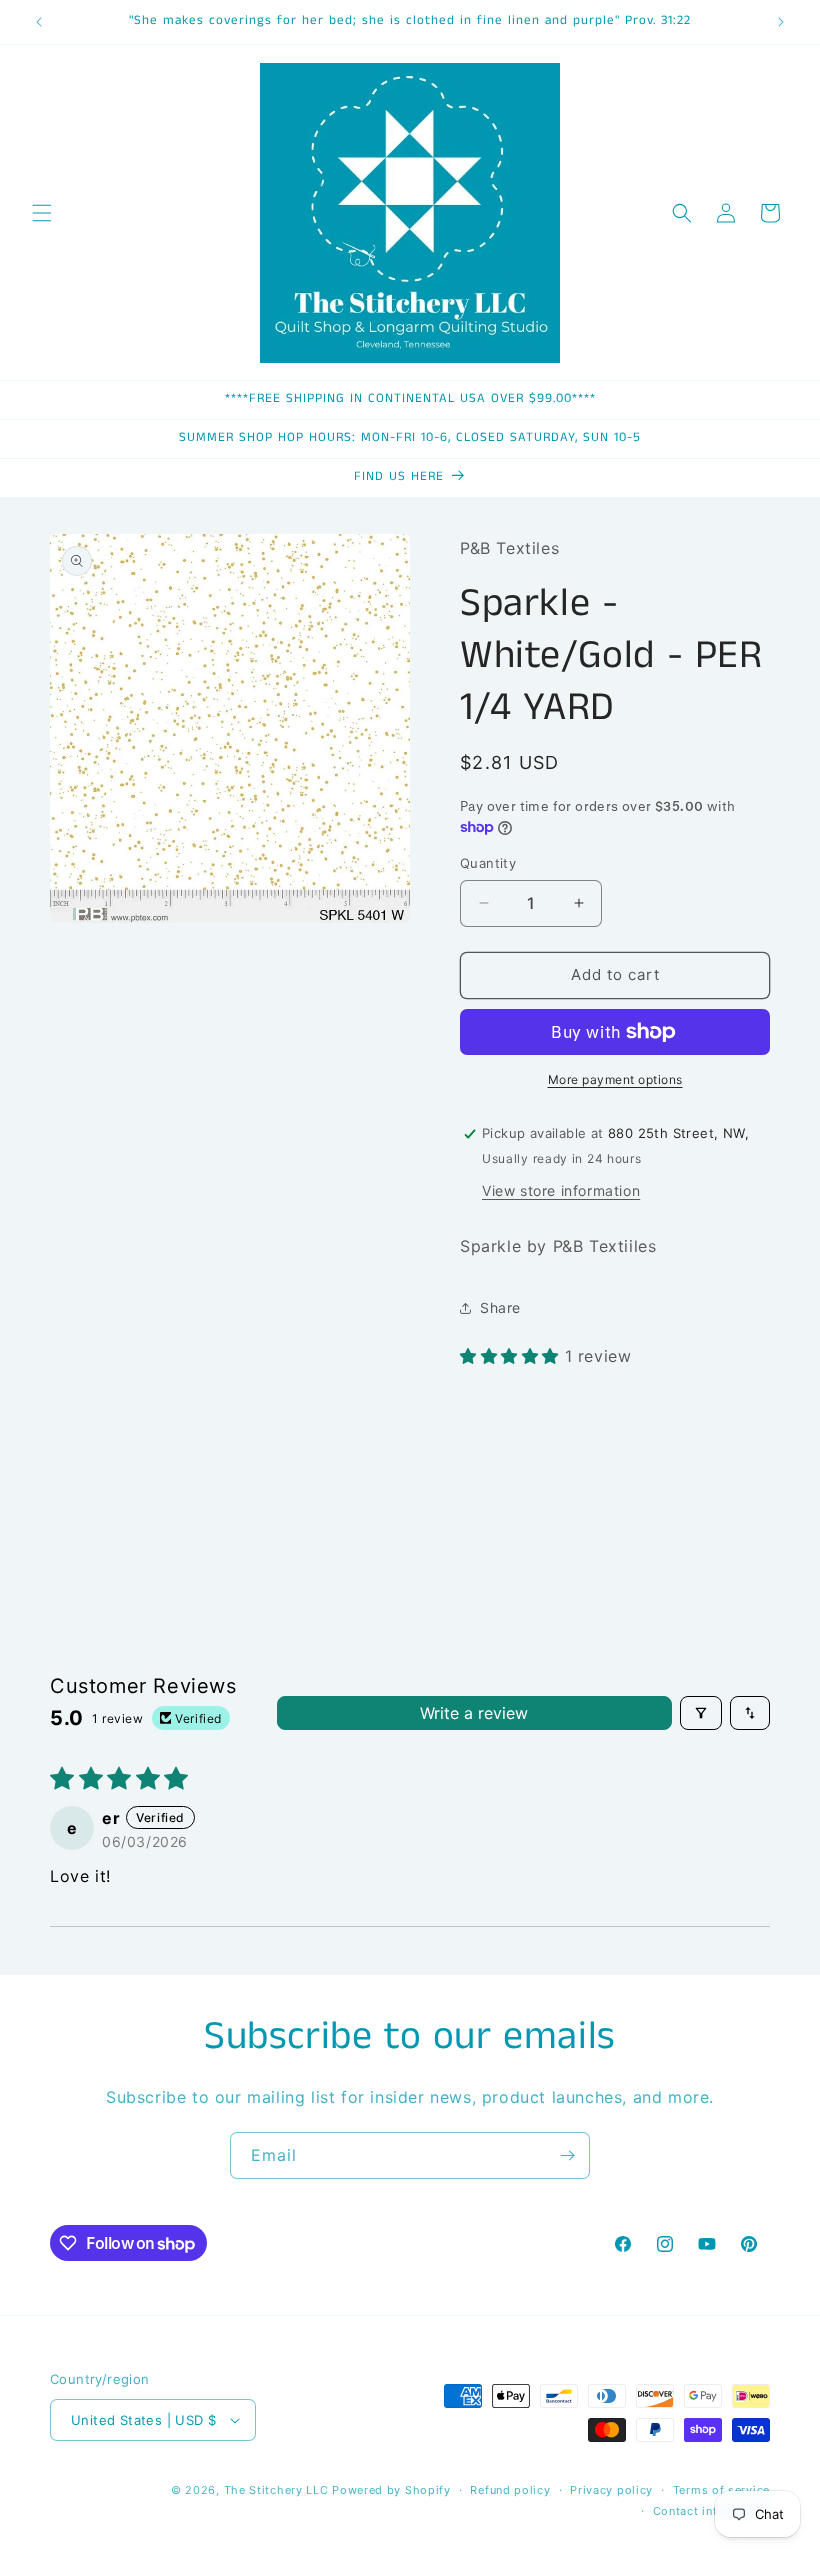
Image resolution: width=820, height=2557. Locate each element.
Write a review (474, 1713)
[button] (42, 213)
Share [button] (500, 1307)
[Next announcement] (781, 22)
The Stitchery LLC (276, 2490)
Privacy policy (611, 2490)
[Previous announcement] (39, 22)
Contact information (711, 2511)
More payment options (615, 1079)
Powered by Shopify (391, 2490)
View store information (561, 1190)
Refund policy (510, 2490)
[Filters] (701, 1713)
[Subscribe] (567, 2155)
